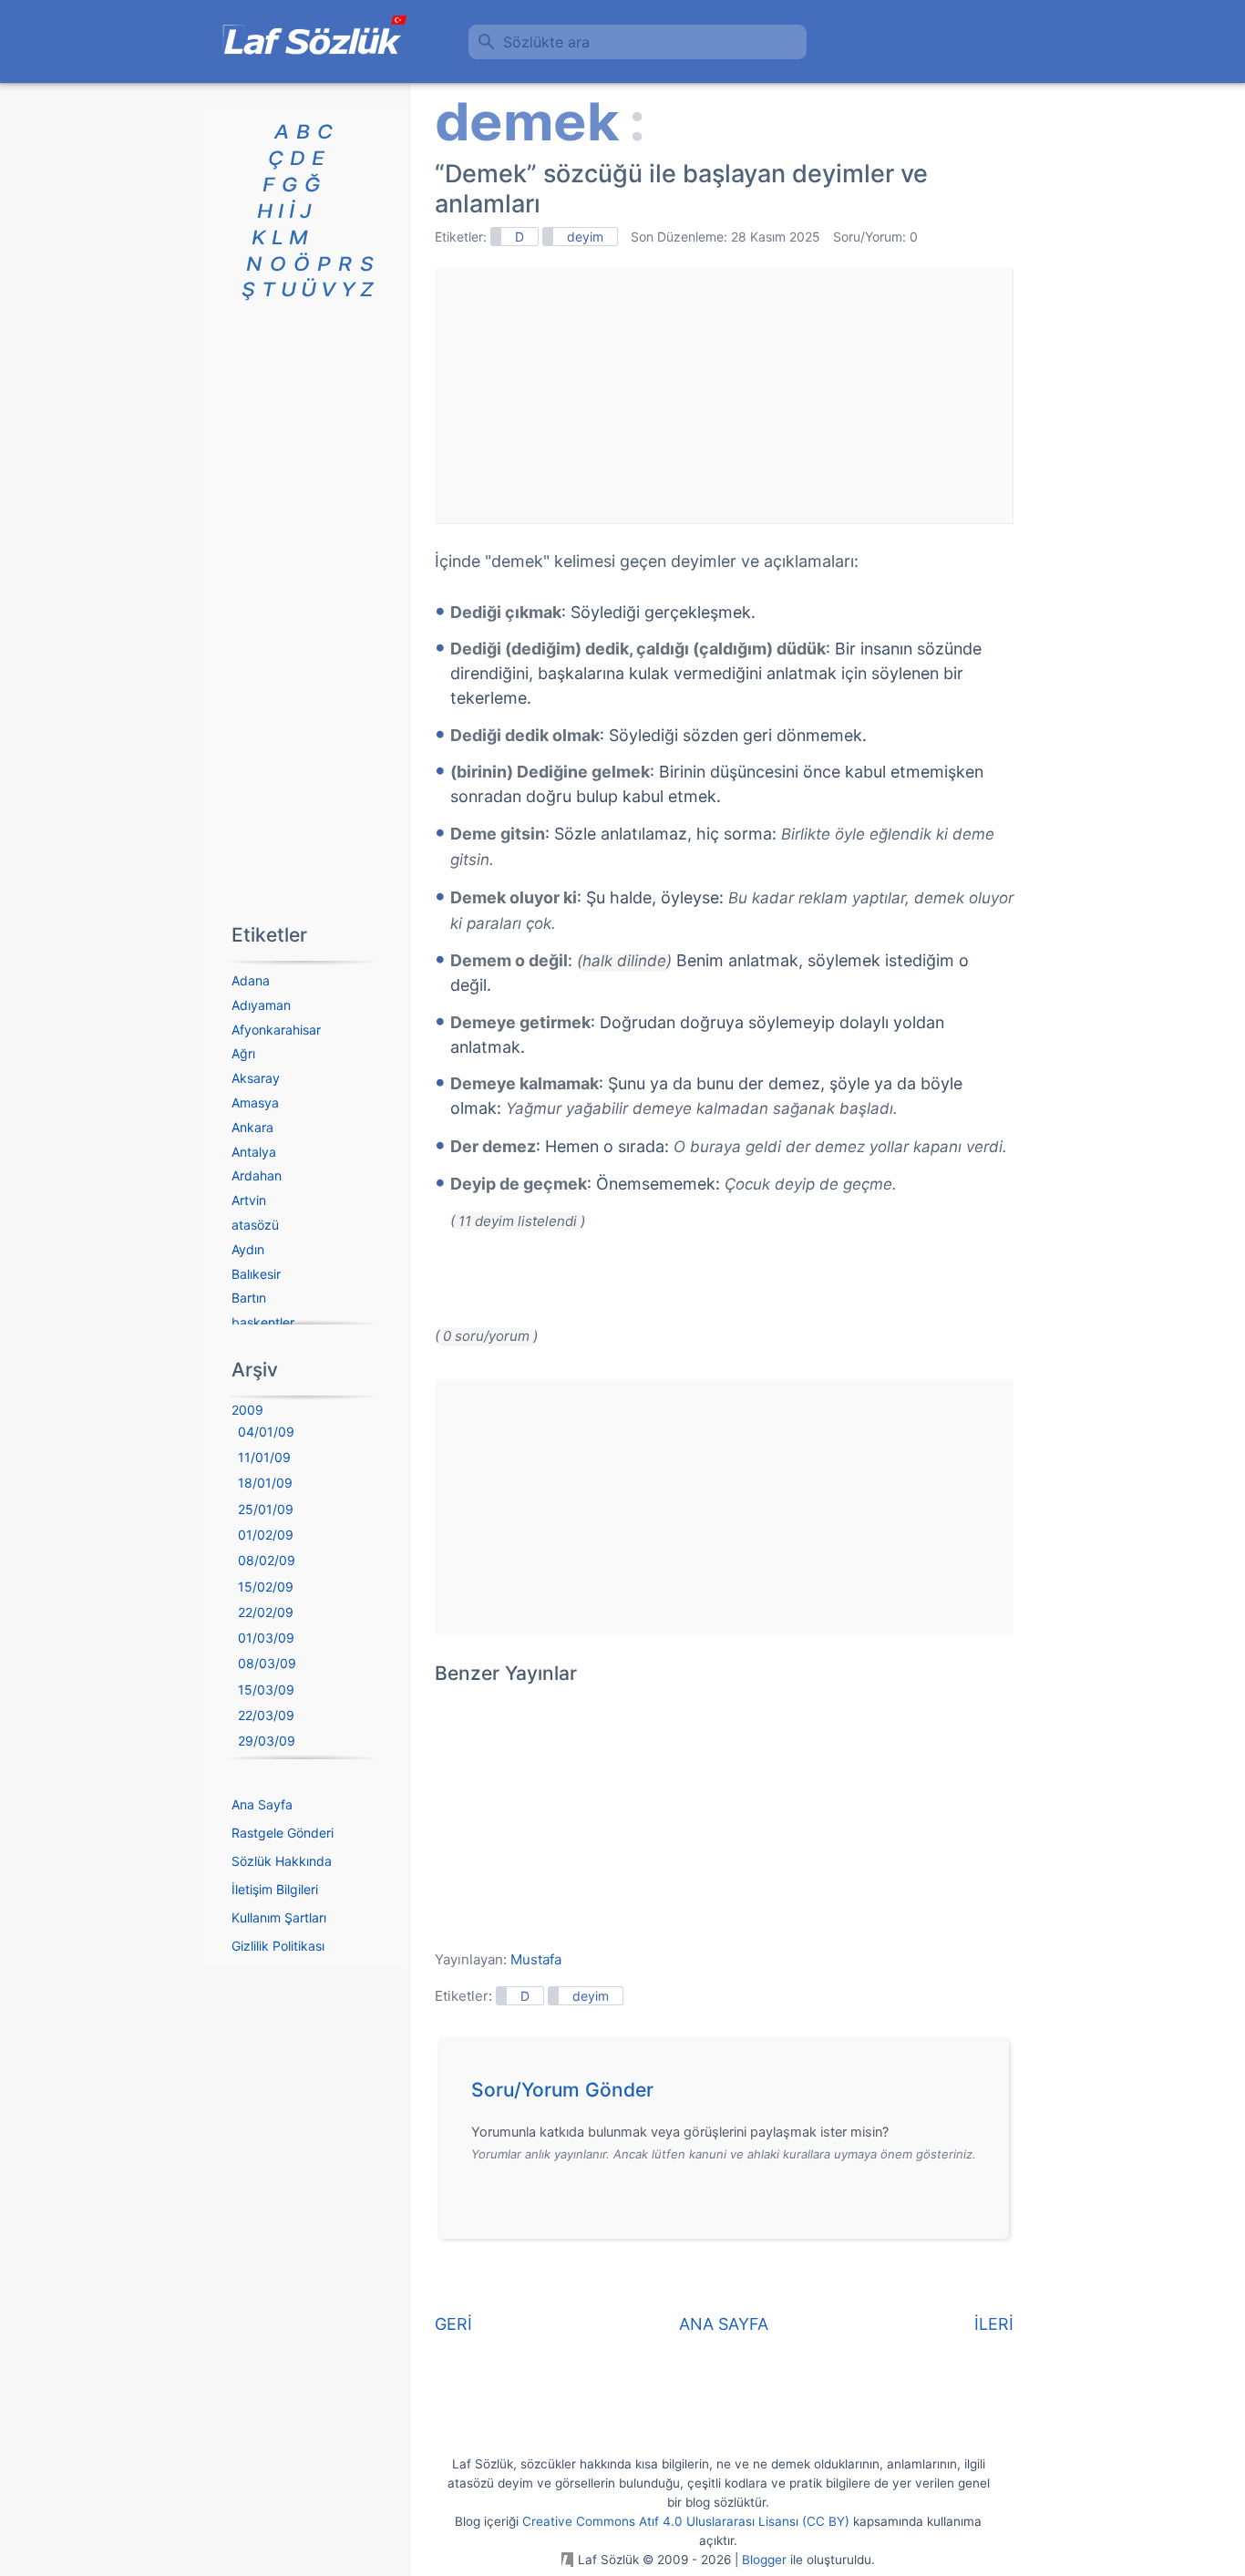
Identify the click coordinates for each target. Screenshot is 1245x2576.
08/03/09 (267, 1663)
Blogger (764, 2560)
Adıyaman (261, 1005)
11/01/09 (264, 1457)
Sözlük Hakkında (282, 1861)
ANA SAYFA (724, 2324)
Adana (251, 980)
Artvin (249, 1200)
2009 (247, 1410)
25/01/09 (266, 1509)
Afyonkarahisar (276, 1030)
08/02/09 (267, 1560)
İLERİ (994, 2324)
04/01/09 (266, 1432)
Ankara (252, 1127)
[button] (731, 2095)
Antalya (254, 1152)
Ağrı (243, 1053)
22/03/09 (266, 1715)
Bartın (249, 1298)
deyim (585, 237)
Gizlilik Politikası (278, 1946)
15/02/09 (266, 1587)
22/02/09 (266, 1612)
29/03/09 (267, 1741)
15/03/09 (266, 1690)
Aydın (248, 1249)
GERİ (453, 2324)
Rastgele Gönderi (283, 1833)
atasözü (255, 1225)
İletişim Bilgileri (275, 1889)
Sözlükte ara (546, 42)
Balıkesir (256, 1274)
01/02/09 (266, 1535)
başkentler (263, 1322)
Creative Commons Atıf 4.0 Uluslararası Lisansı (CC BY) (686, 2521)
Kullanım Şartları (279, 1917)
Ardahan (257, 1175)
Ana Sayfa (262, 1804)
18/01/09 (265, 1483)
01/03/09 (266, 1638)
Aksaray (256, 1078)
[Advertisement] (724, 396)
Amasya (255, 1103)
